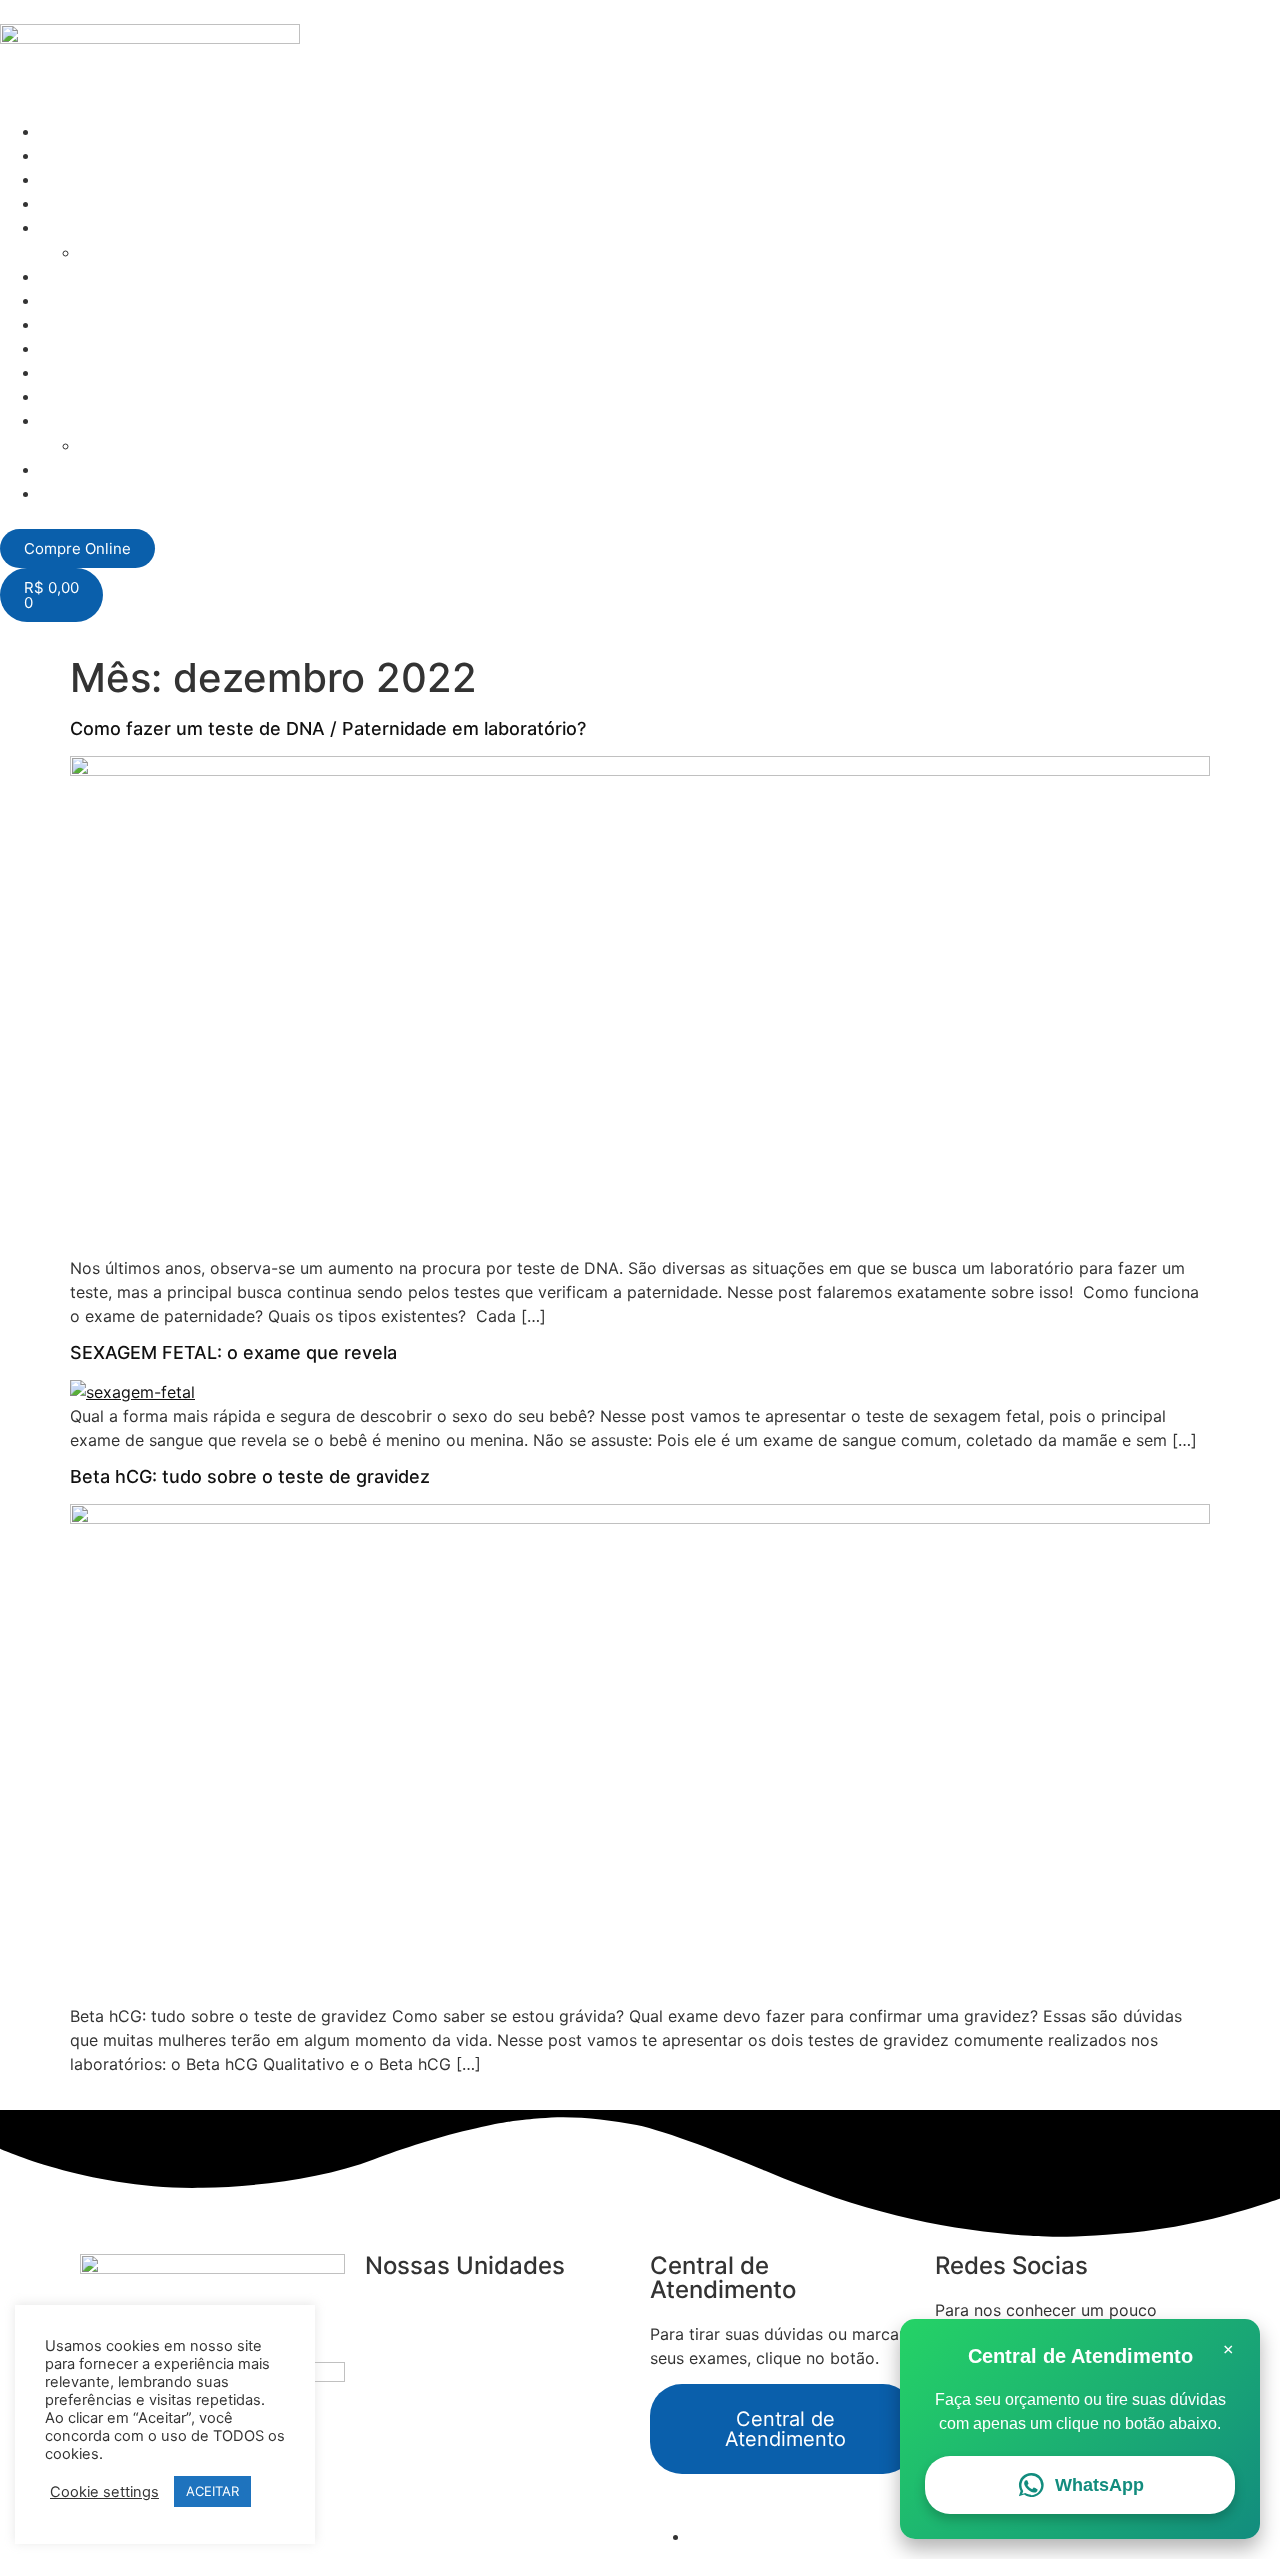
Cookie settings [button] (104, 2492)
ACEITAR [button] (212, 2491)
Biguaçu (395, 2478)
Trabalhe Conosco (149, 252)
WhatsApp (1099, 2485)
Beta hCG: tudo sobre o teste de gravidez (250, 1476)
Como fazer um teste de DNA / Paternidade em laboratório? (328, 728)
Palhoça (395, 2454)
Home (62, 131)
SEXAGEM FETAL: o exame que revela (233, 1352)
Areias (388, 2382)
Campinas (402, 2406)
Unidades (75, 203)
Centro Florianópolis (442, 2310)
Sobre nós (78, 227)
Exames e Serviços (111, 179)
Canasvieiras (413, 2334)
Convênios (80, 276)
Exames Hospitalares (119, 155)
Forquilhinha (410, 2430)
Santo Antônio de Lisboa (458, 2358)
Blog (57, 300)
